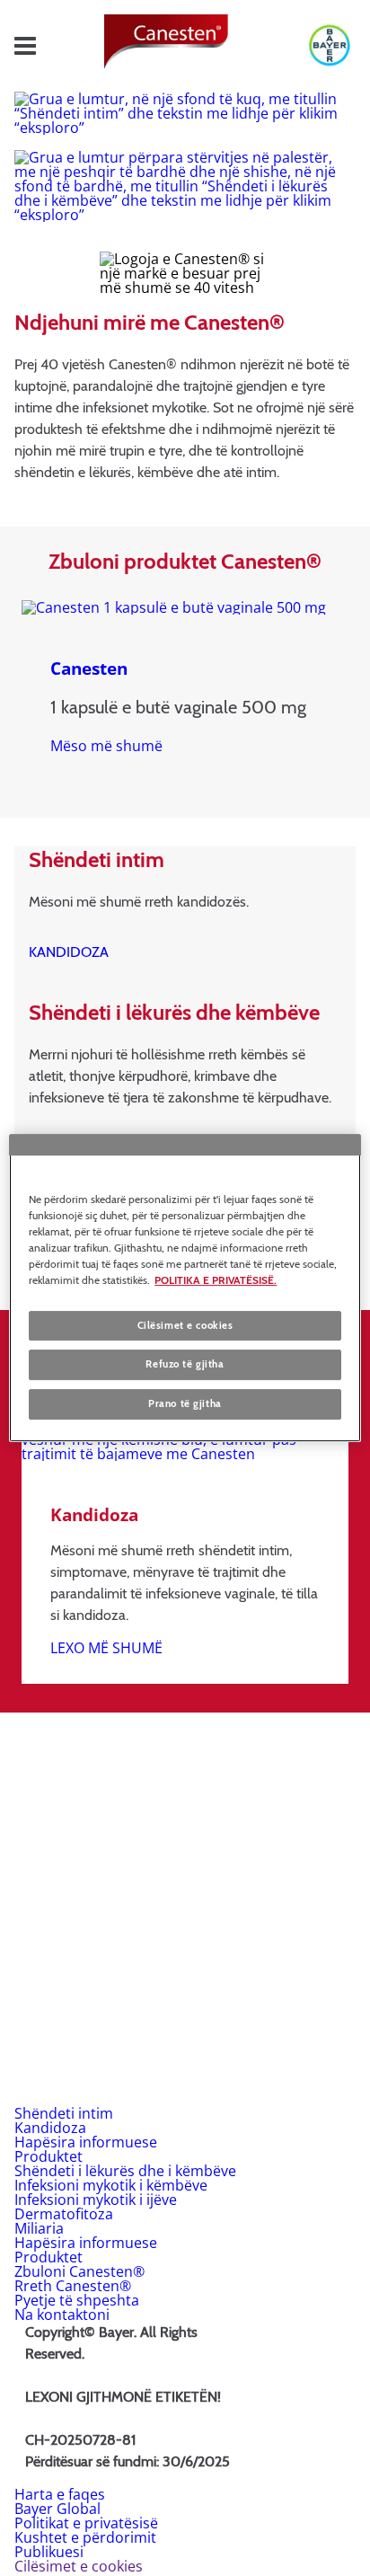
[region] (185, 1288)
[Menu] (25, 46)
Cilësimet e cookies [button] (79, 2566)
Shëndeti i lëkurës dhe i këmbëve (125, 2171)
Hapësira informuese (86, 2142)
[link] (106, 746)
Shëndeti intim (64, 2113)
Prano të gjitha (185, 1403)
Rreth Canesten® (73, 2286)
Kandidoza (50, 2128)
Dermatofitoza (64, 2214)
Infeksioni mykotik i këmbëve (111, 2185)
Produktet (48, 2156)
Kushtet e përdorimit (85, 2537)
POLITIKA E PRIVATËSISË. (216, 1280)
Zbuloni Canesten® (79, 2271)
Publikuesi (49, 2552)
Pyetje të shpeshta (77, 2300)
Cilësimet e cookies (185, 1325)
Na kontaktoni (62, 2315)
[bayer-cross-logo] (322, 46)
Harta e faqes (60, 2494)
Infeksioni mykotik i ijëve (96, 2200)
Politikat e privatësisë (86, 2523)
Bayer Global (57, 2509)
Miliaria (39, 2228)
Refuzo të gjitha (185, 1365)
